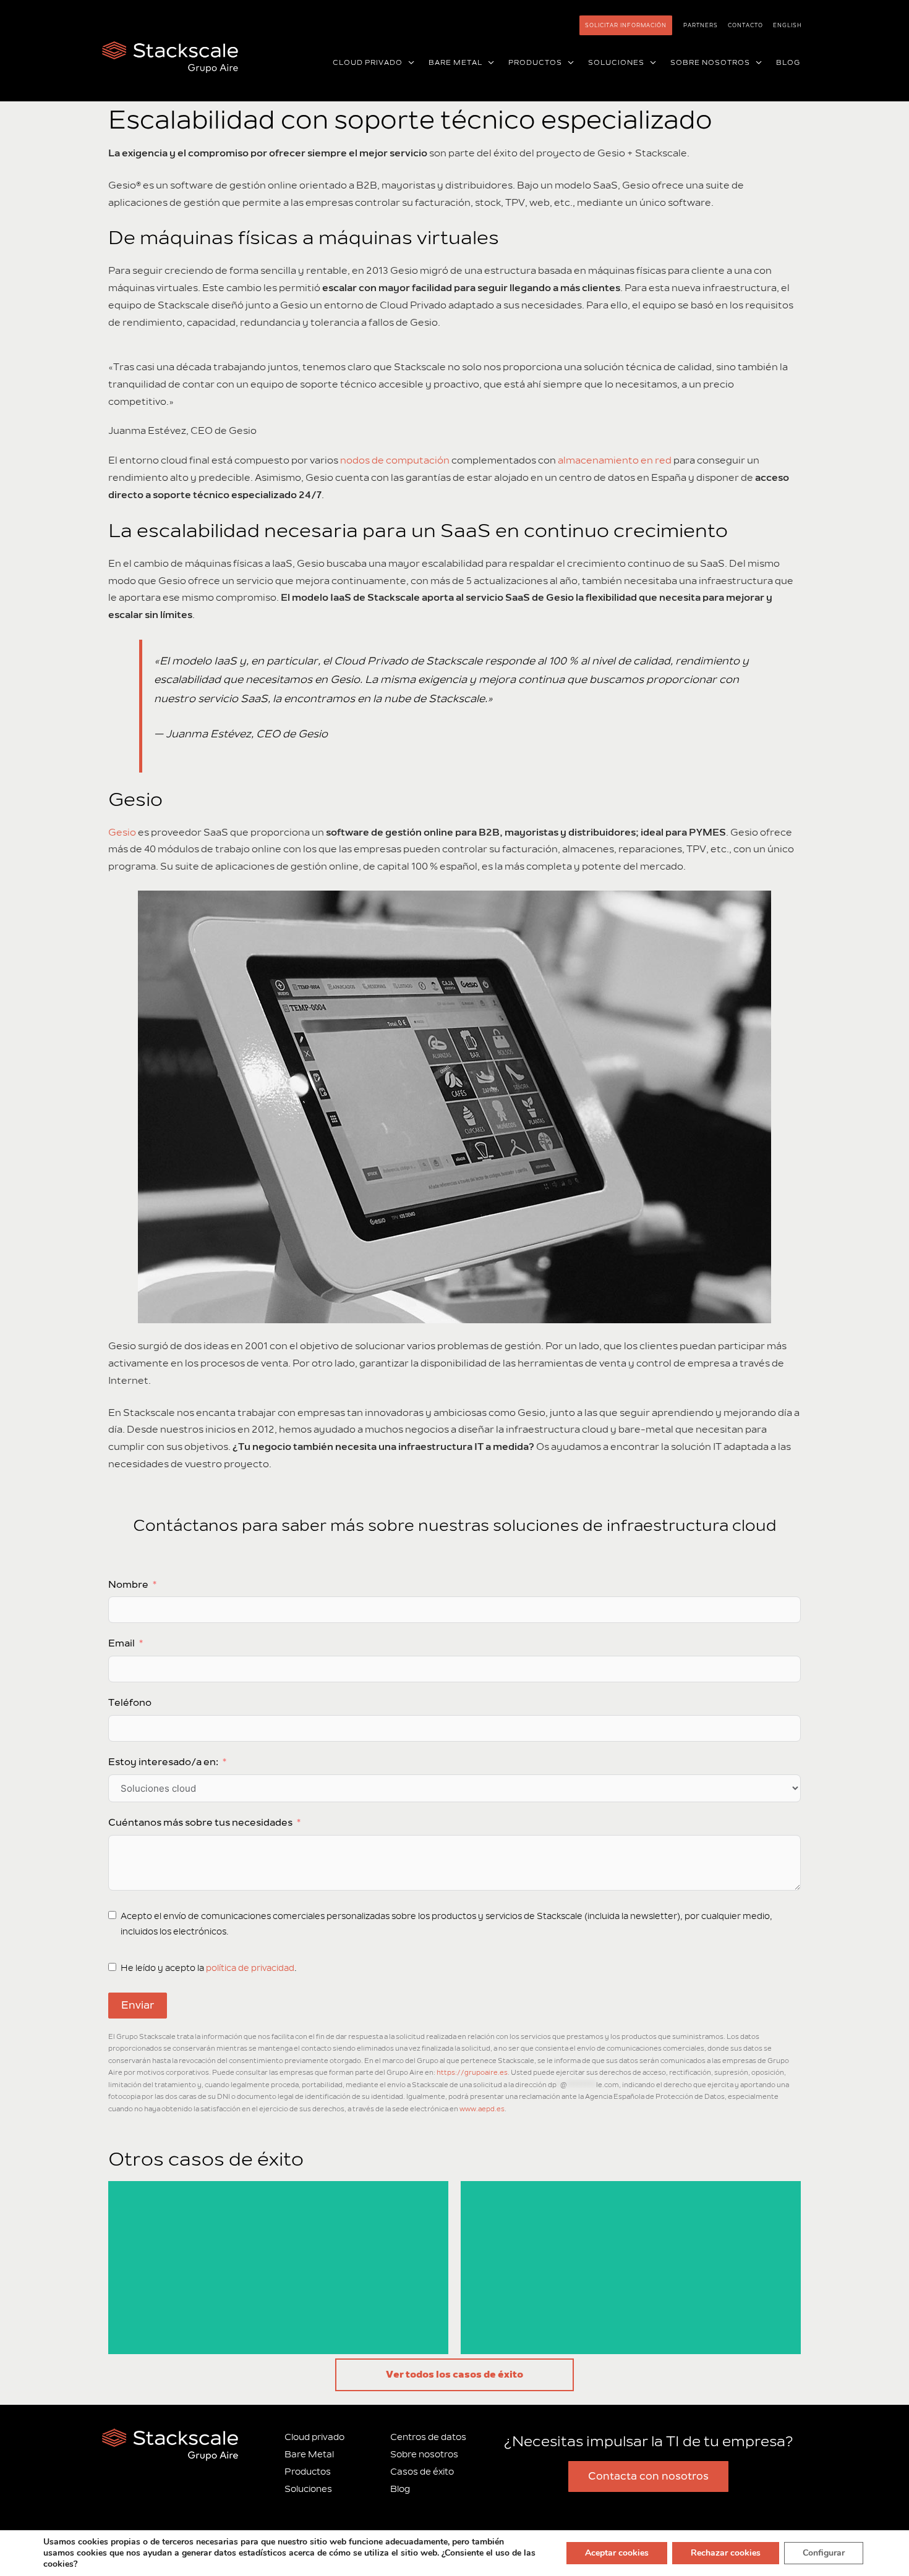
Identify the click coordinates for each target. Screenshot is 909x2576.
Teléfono (130, 1703)
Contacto (745, 25)
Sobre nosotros (424, 2455)
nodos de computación (395, 460)
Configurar (824, 2553)
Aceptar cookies (617, 2553)
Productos (308, 2472)
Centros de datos (428, 2437)
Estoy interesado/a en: (163, 1762)
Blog (400, 2489)
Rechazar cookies (726, 2553)
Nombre (128, 1585)
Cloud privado (314, 2437)
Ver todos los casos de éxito (454, 2375)
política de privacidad (250, 1968)
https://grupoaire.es (472, 2073)
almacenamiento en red (615, 460)
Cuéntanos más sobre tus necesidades (200, 1823)
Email (122, 1643)
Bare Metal (309, 2455)
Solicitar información (626, 25)
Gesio (122, 833)
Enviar (138, 2006)
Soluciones (308, 2489)
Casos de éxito (422, 2472)
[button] (409, 63)
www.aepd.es (482, 2109)
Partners (701, 25)
